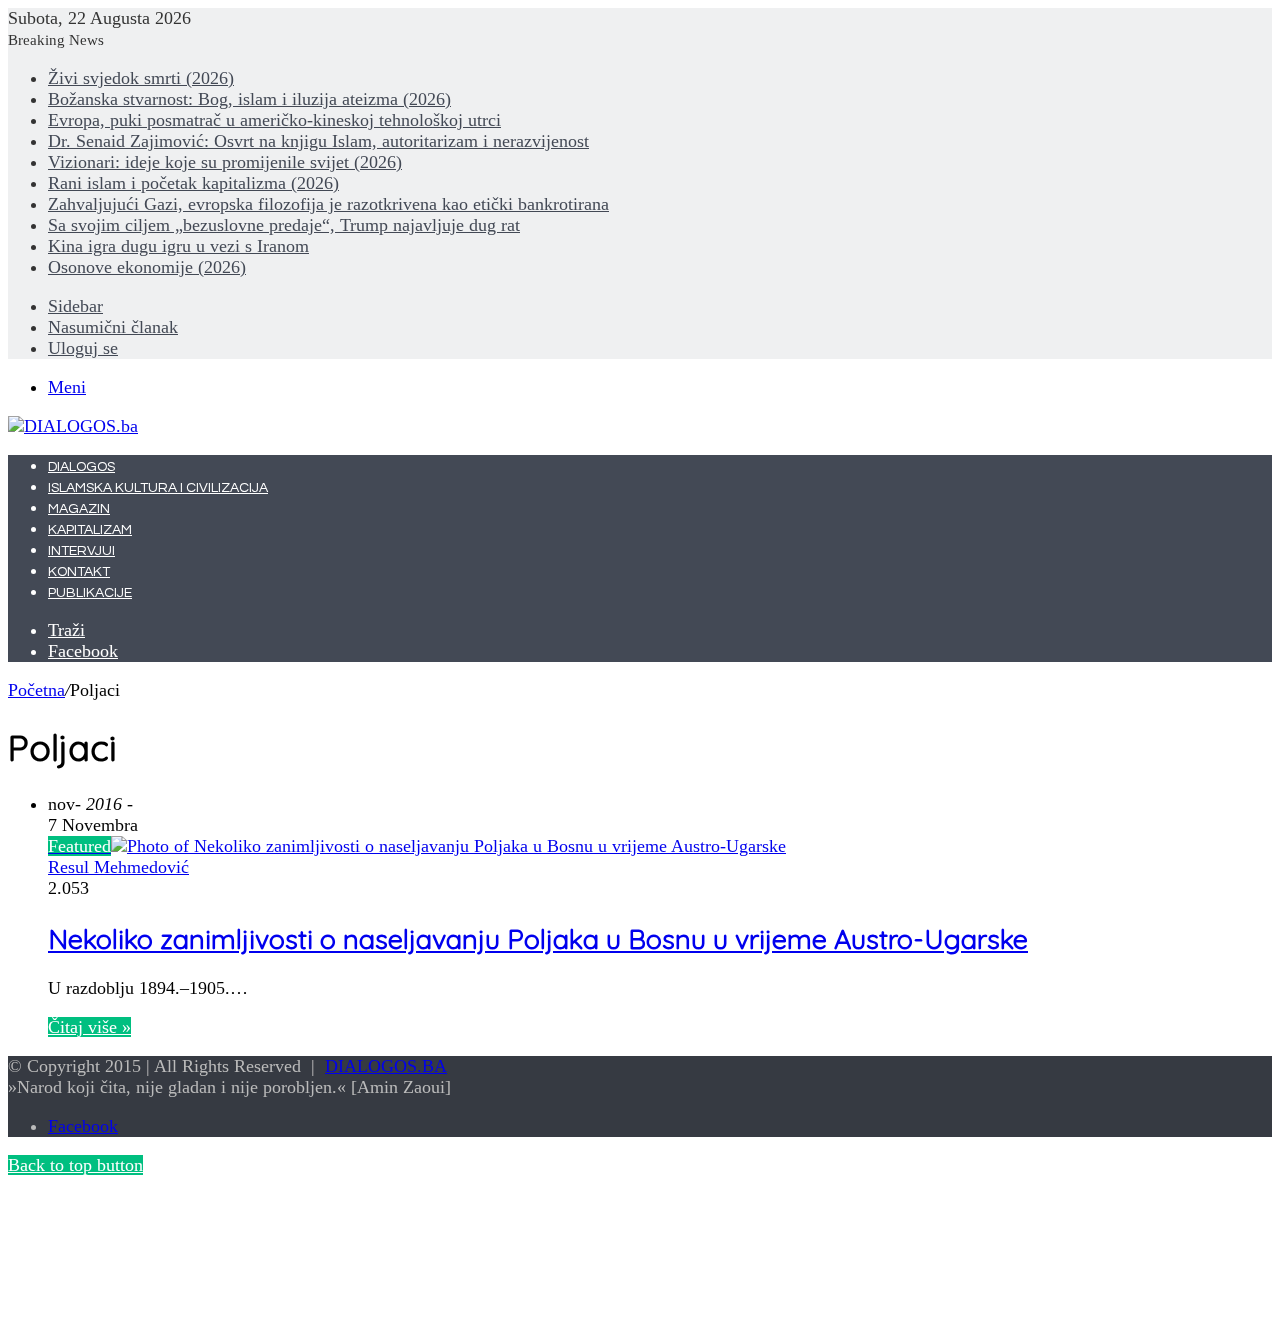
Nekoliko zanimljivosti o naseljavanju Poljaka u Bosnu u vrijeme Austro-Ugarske (538, 939)
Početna (36, 690)
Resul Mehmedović (118, 867)
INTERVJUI (81, 551)
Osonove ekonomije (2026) (147, 267)
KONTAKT (79, 572)
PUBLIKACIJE (90, 593)
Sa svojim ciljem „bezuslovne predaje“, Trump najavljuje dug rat (284, 225)
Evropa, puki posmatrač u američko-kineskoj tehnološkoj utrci (274, 120)
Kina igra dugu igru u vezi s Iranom (178, 246)
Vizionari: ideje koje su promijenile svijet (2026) (225, 162)
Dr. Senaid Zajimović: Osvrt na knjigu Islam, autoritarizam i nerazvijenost (318, 141)
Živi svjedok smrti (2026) (141, 78)
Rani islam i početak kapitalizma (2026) (193, 183)
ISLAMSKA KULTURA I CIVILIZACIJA (158, 488)
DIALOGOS (81, 467)
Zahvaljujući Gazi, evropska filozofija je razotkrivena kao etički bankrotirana (328, 204)
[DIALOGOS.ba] (73, 426)
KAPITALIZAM (90, 530)
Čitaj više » (89, 1027)
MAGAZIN (79, 509)
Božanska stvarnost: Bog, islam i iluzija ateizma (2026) (249, 99)
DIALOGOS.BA (386, 1066)
